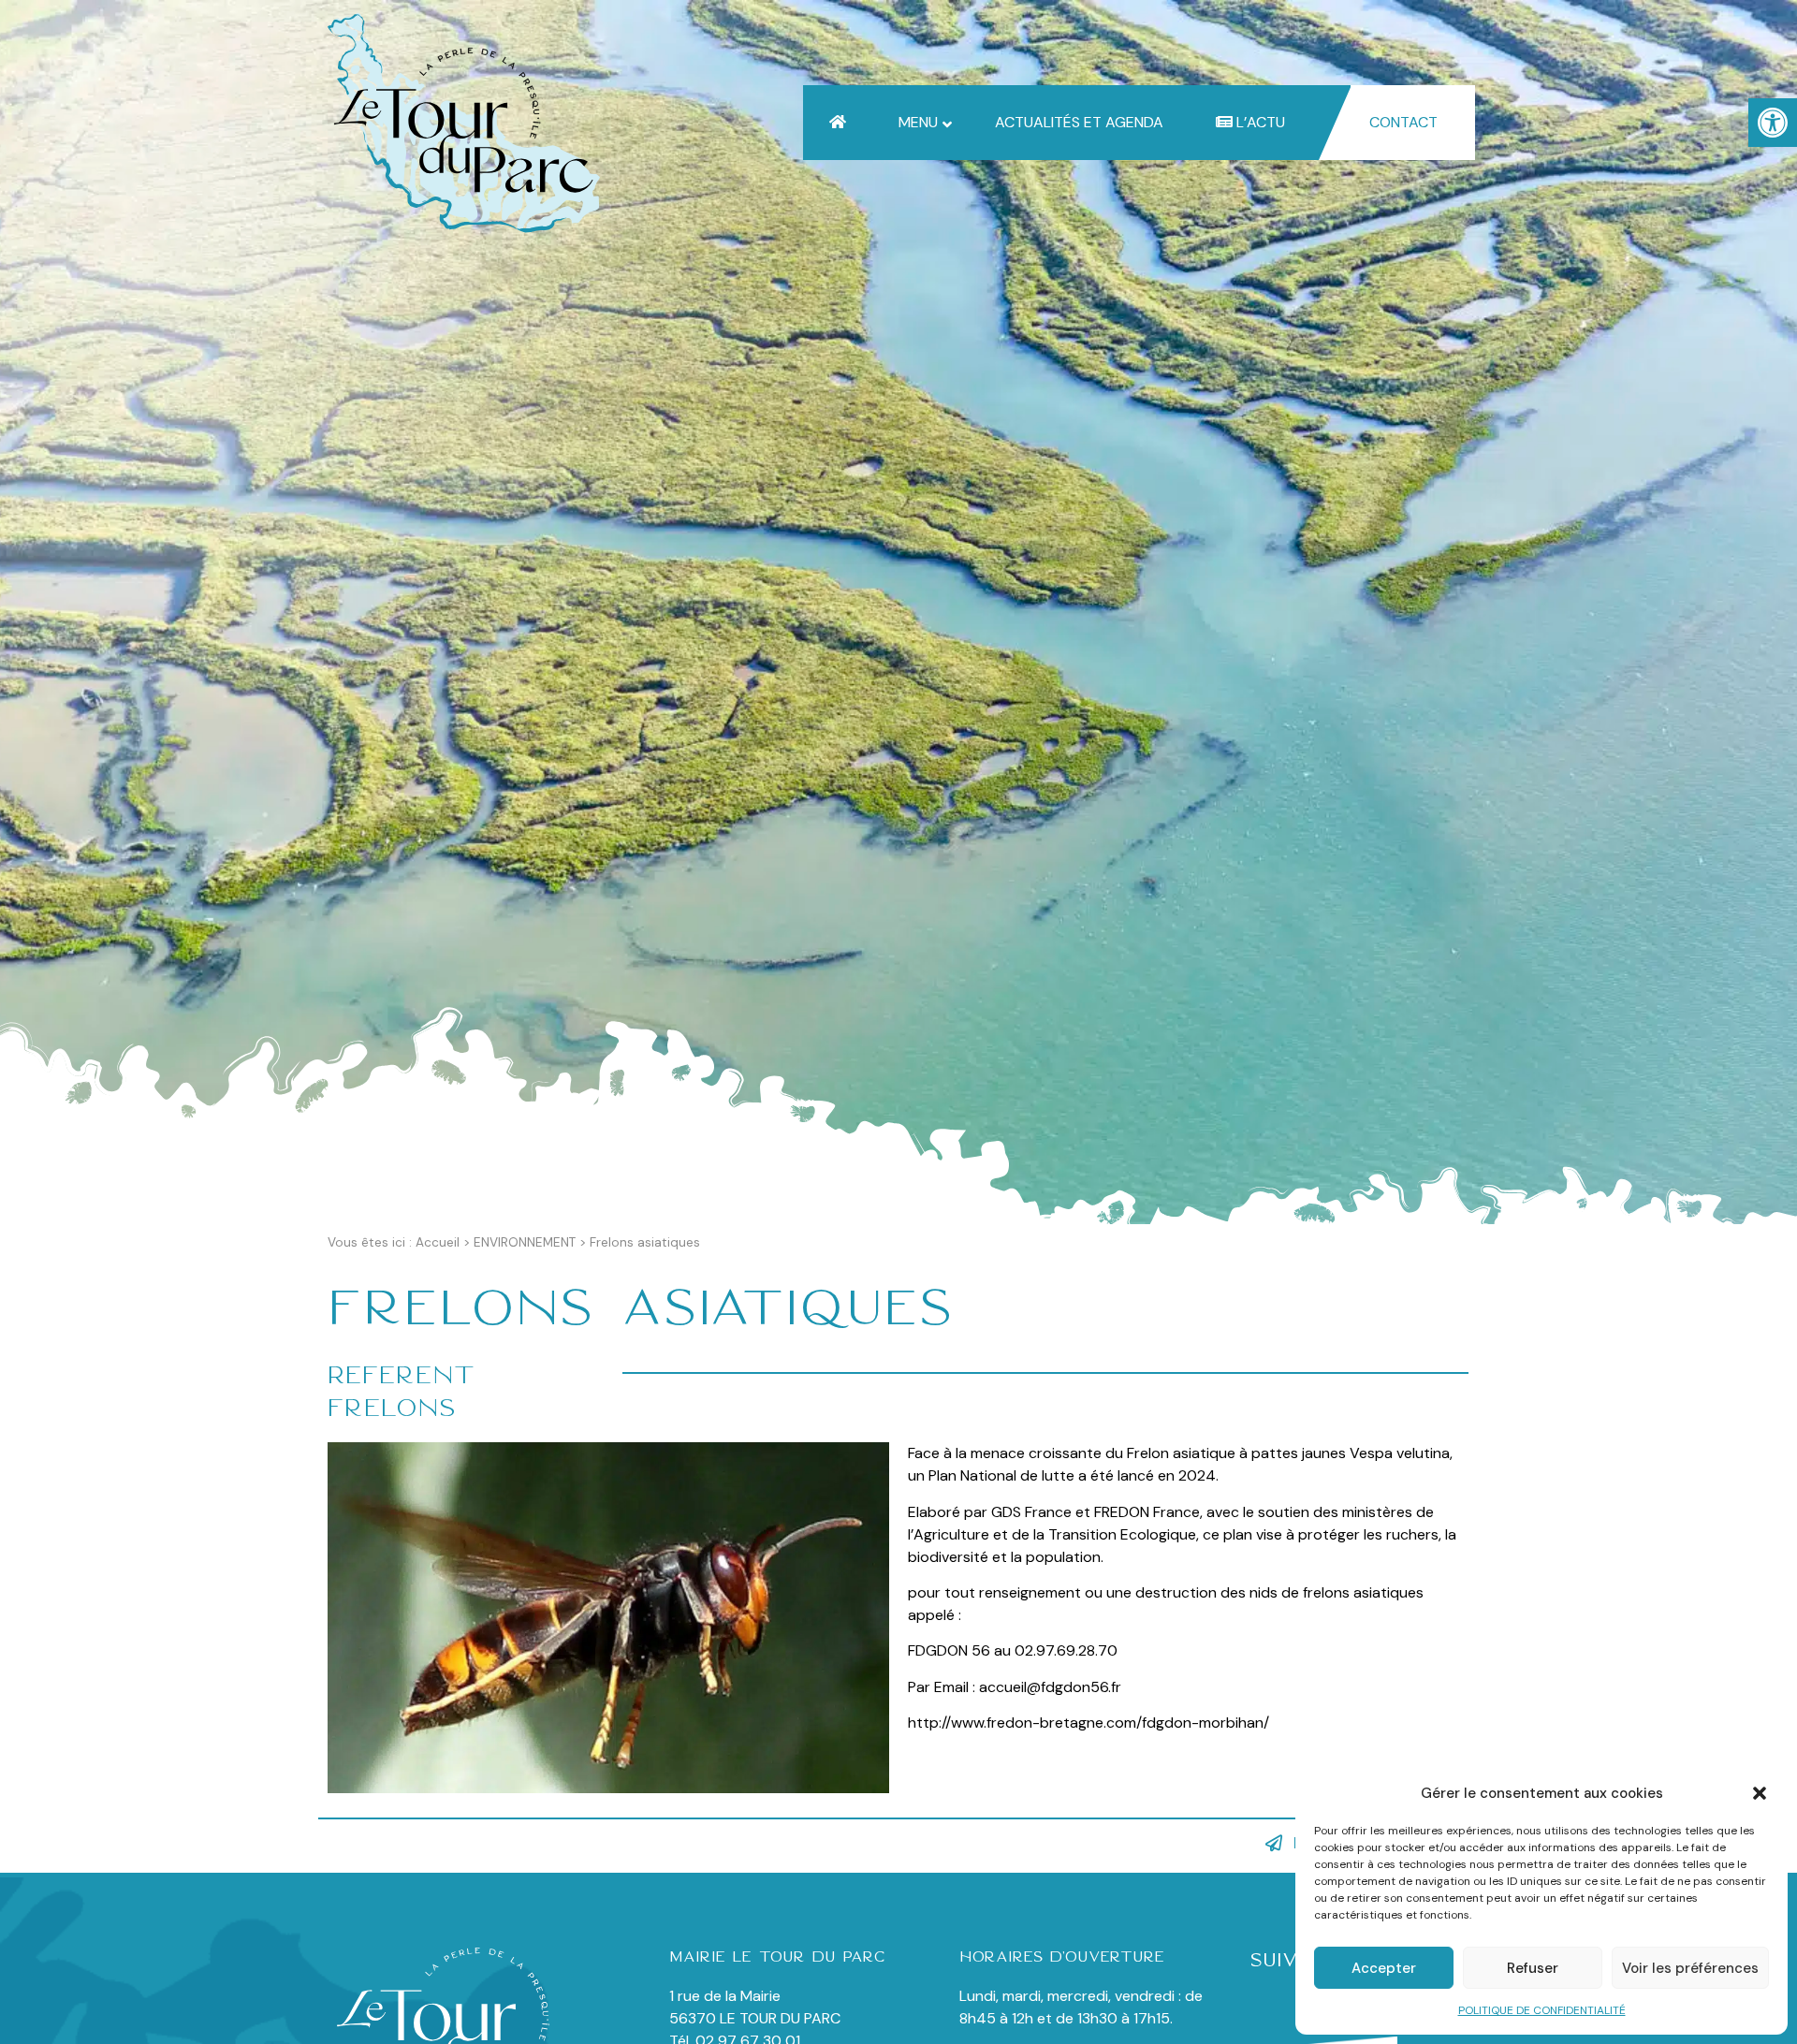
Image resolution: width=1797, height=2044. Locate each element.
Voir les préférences (1690, 1968)
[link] (1773, 123)
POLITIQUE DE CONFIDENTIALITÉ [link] (1542, 2010)
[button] (1760, 1793)
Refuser (1533, 1968)
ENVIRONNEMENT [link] (525, 1242)
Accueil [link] (438, 1242)
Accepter (1384, 1968)
